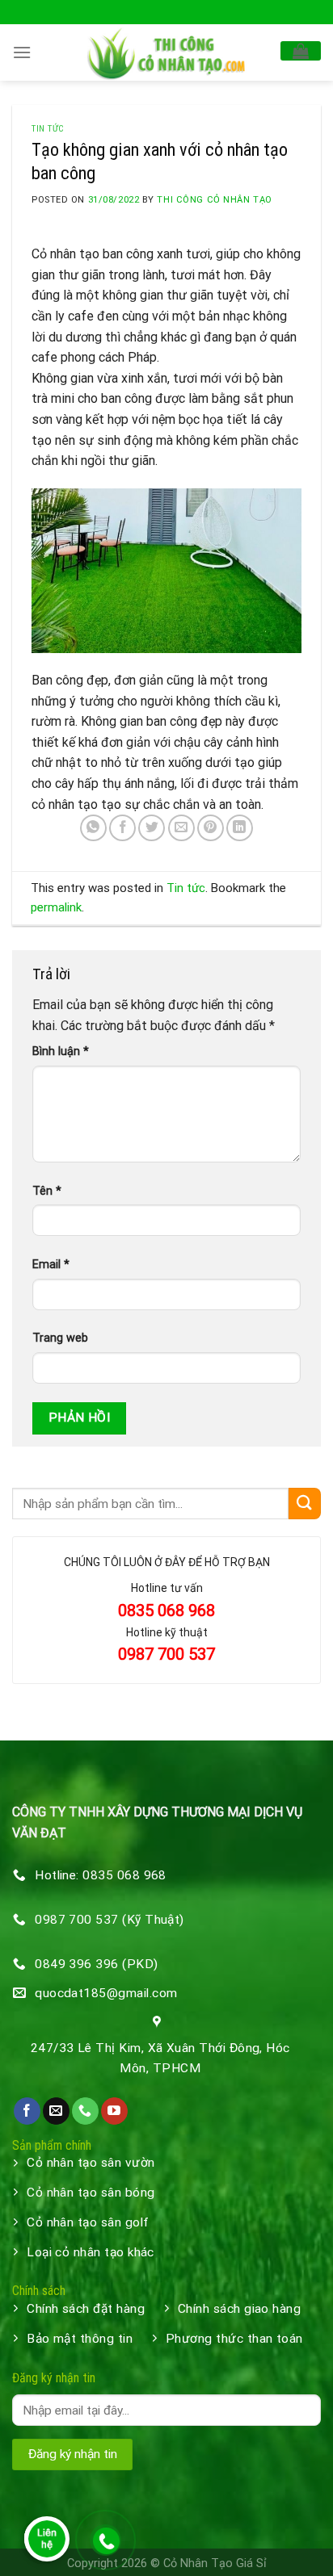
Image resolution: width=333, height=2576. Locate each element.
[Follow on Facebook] (27, 2111)
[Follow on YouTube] (114, 2111)
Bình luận (61, 1051)
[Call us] (85, 2111)
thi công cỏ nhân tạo (214, 200)
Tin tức (48, 129)
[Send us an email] (56, 2111)
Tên (47, 1191)
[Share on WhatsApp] (93, 828)
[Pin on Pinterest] (211, 828)
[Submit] (305, 1504)
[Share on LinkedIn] (240, 828)
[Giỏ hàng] (301, 51)
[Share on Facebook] (122, 828)
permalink (56, 907)
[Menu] (22, 52)
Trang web (60, 1338)
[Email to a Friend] (181, 828)
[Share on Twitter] (152, 828)
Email (51, 1265)
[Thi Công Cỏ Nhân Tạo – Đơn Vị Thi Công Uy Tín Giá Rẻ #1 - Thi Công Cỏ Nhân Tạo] (167, 52)
